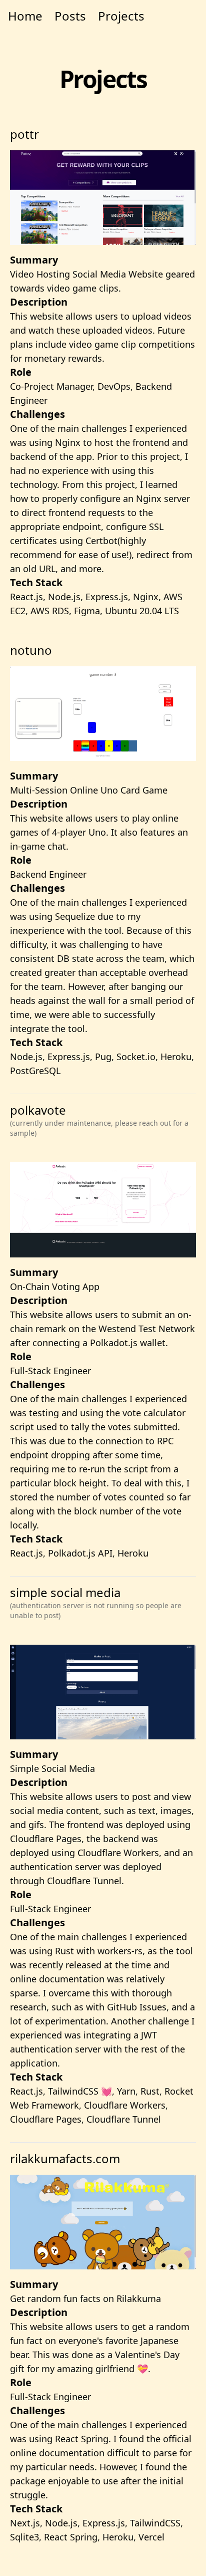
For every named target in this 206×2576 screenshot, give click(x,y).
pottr (24, 134)
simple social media (96, 1602)
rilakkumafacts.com (65, 2158)
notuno (31, 650)
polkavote (99, 1120)
